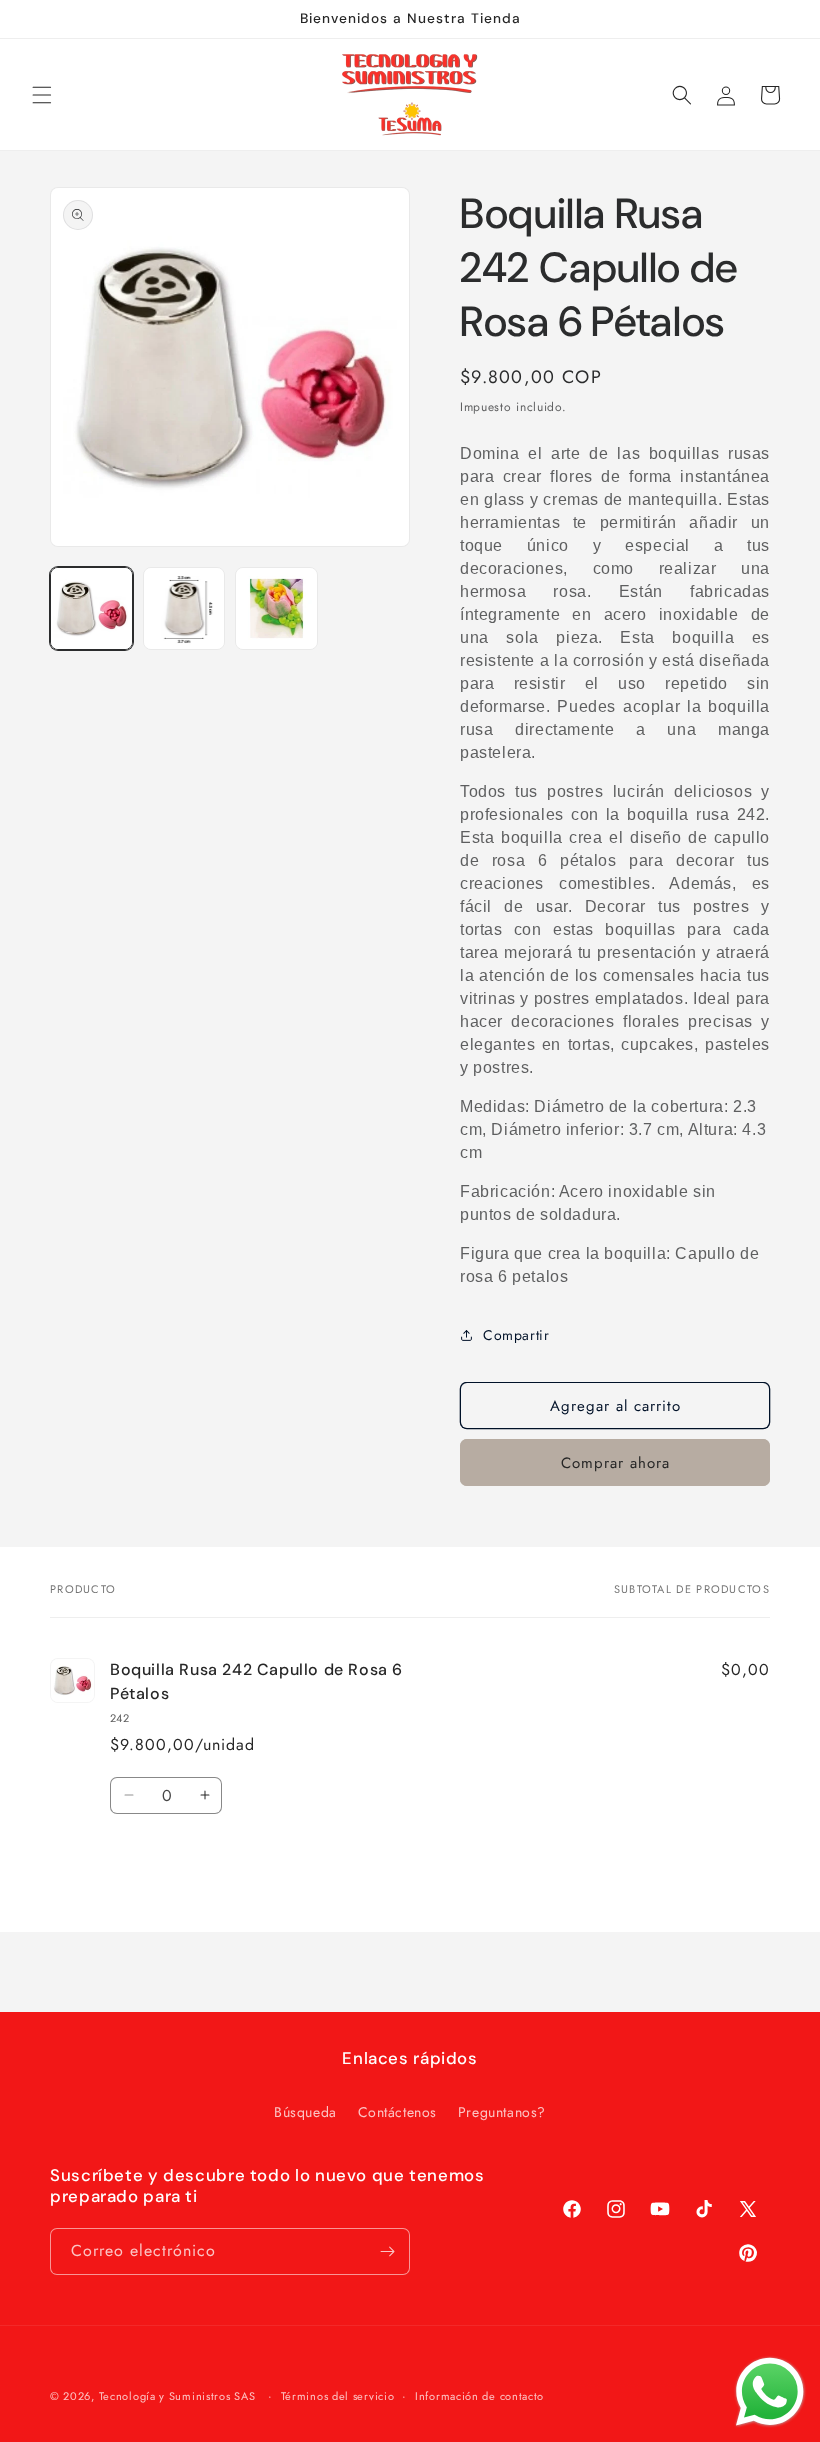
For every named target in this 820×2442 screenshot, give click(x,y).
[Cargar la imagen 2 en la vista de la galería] (184, 608)
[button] (42, 95)
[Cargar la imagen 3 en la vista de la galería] (276, 608)
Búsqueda (305, 2112)
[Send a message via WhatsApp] (770, 2392)
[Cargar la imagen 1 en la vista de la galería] (91, 608)
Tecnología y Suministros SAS (177, 2396)
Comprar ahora (615, 1463)
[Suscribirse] (387, 2251)
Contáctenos (398, 2112)
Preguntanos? (502, 2112)
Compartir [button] (516, 1335)
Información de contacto (479, 2396)
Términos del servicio (338, 2396)
